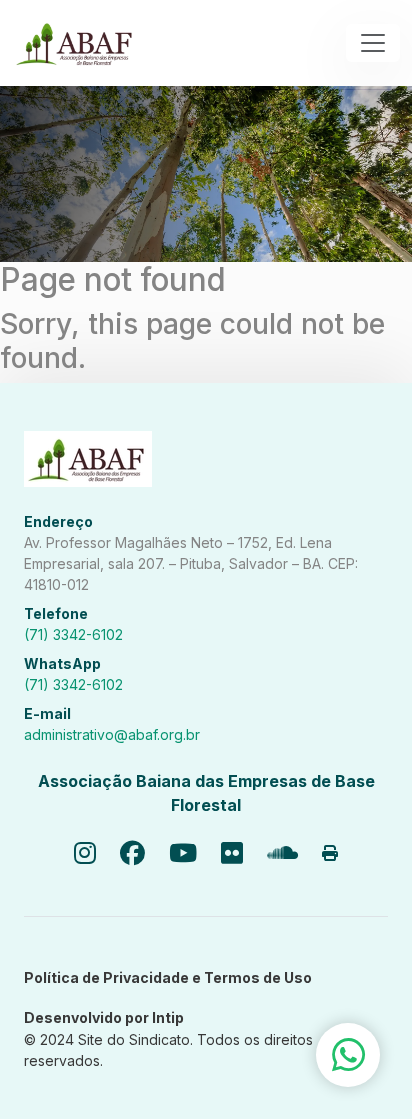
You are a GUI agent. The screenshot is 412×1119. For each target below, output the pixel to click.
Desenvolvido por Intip (104, 1017)
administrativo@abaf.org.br (112, 734)
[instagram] (85, 854)
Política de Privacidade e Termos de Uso (168, 977)
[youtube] (183, 854)
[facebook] (132, 854)
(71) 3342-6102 (73, 634)
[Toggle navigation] (373, 43)
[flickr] (232, 854)
